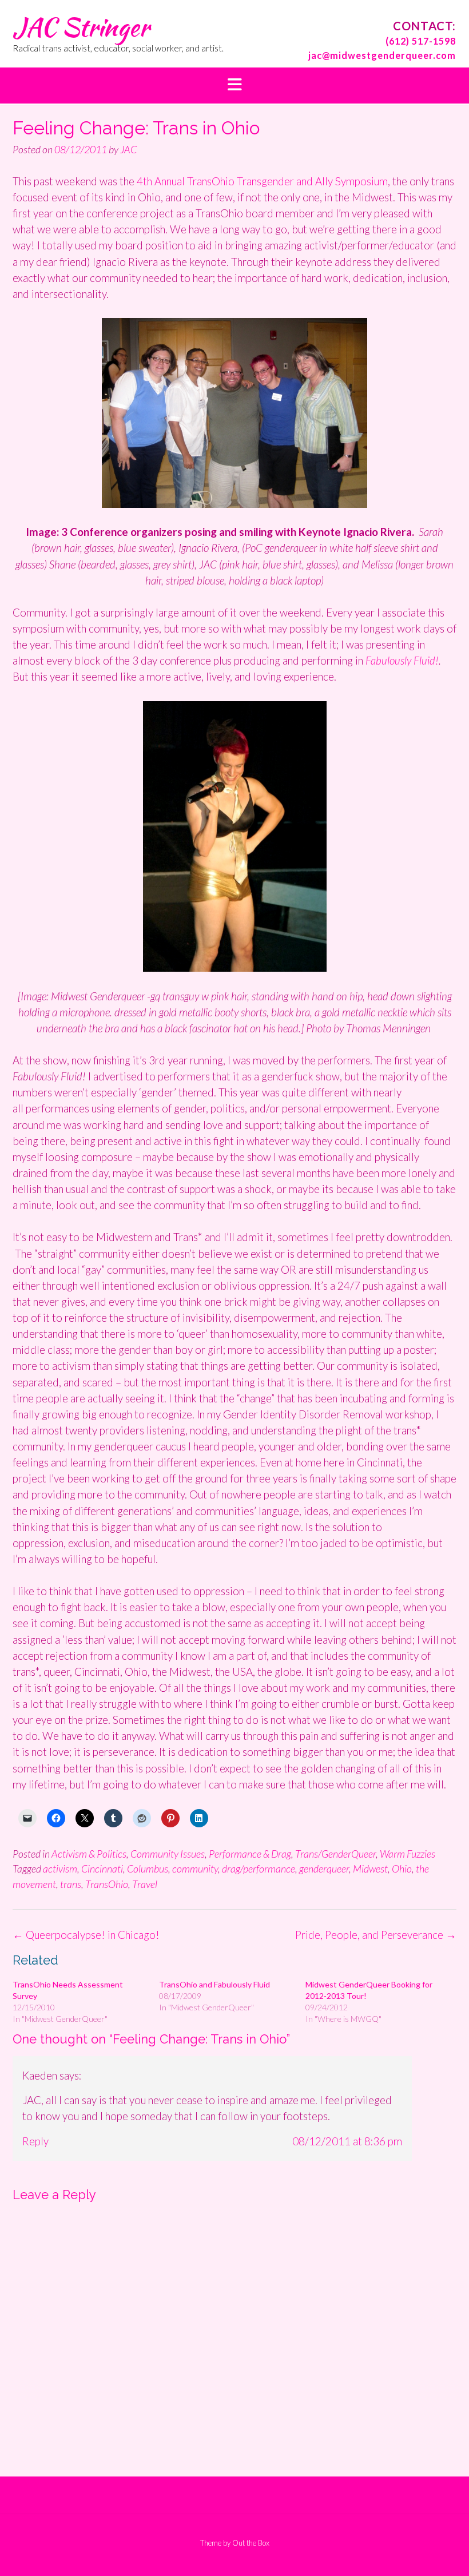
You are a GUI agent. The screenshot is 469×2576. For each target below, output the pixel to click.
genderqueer (324, 1869)
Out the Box (251, 2543)
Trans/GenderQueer (335, 1854)
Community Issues (168, 1854)
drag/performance (259, 1869)
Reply (35, 2141)
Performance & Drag (250, 1854)
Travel (145, 1884)
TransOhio (107, 1884)
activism (60, 1869)
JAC (128, 149)
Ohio (402, 1869)
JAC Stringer (81, 27)
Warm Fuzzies (408, 1854)
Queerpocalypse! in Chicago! (86, 1935)
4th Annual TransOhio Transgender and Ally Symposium (262, 181)
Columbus (148, 1869)
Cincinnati (102, 1869)
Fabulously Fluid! (402, 660)
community (195, 1869)
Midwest (370, 1869)
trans (71, 1884)
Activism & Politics (89, 1854)
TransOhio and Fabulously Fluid (214, 1984)
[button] (234, 86)
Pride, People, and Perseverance (376, 1935)
